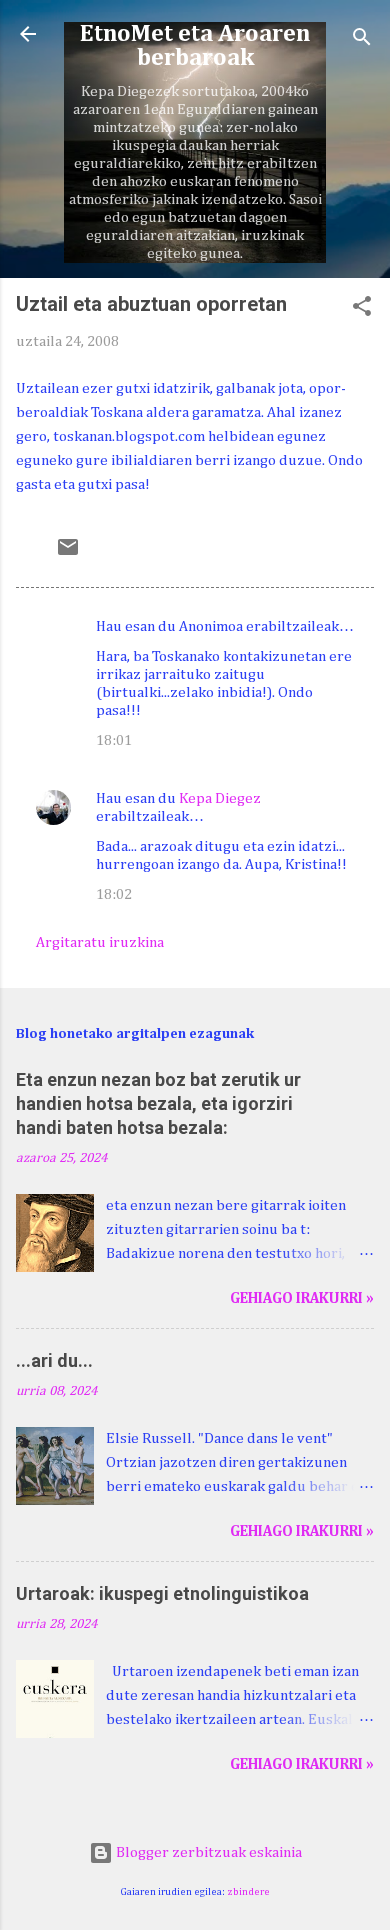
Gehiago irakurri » (302, 1298)
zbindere (248, 1892)
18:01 (114, 740)
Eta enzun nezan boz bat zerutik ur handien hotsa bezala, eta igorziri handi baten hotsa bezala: (158, 1103)
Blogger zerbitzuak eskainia (207, 1852)
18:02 (114, 894)
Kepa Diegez (220, 798)
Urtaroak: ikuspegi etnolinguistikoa (162, 1593)
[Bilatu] (362, 40)
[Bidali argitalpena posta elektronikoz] (68, 554)
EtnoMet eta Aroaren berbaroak (195, 46)
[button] (362, 310)
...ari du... (54, 1360)
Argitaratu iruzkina (100, 942)
